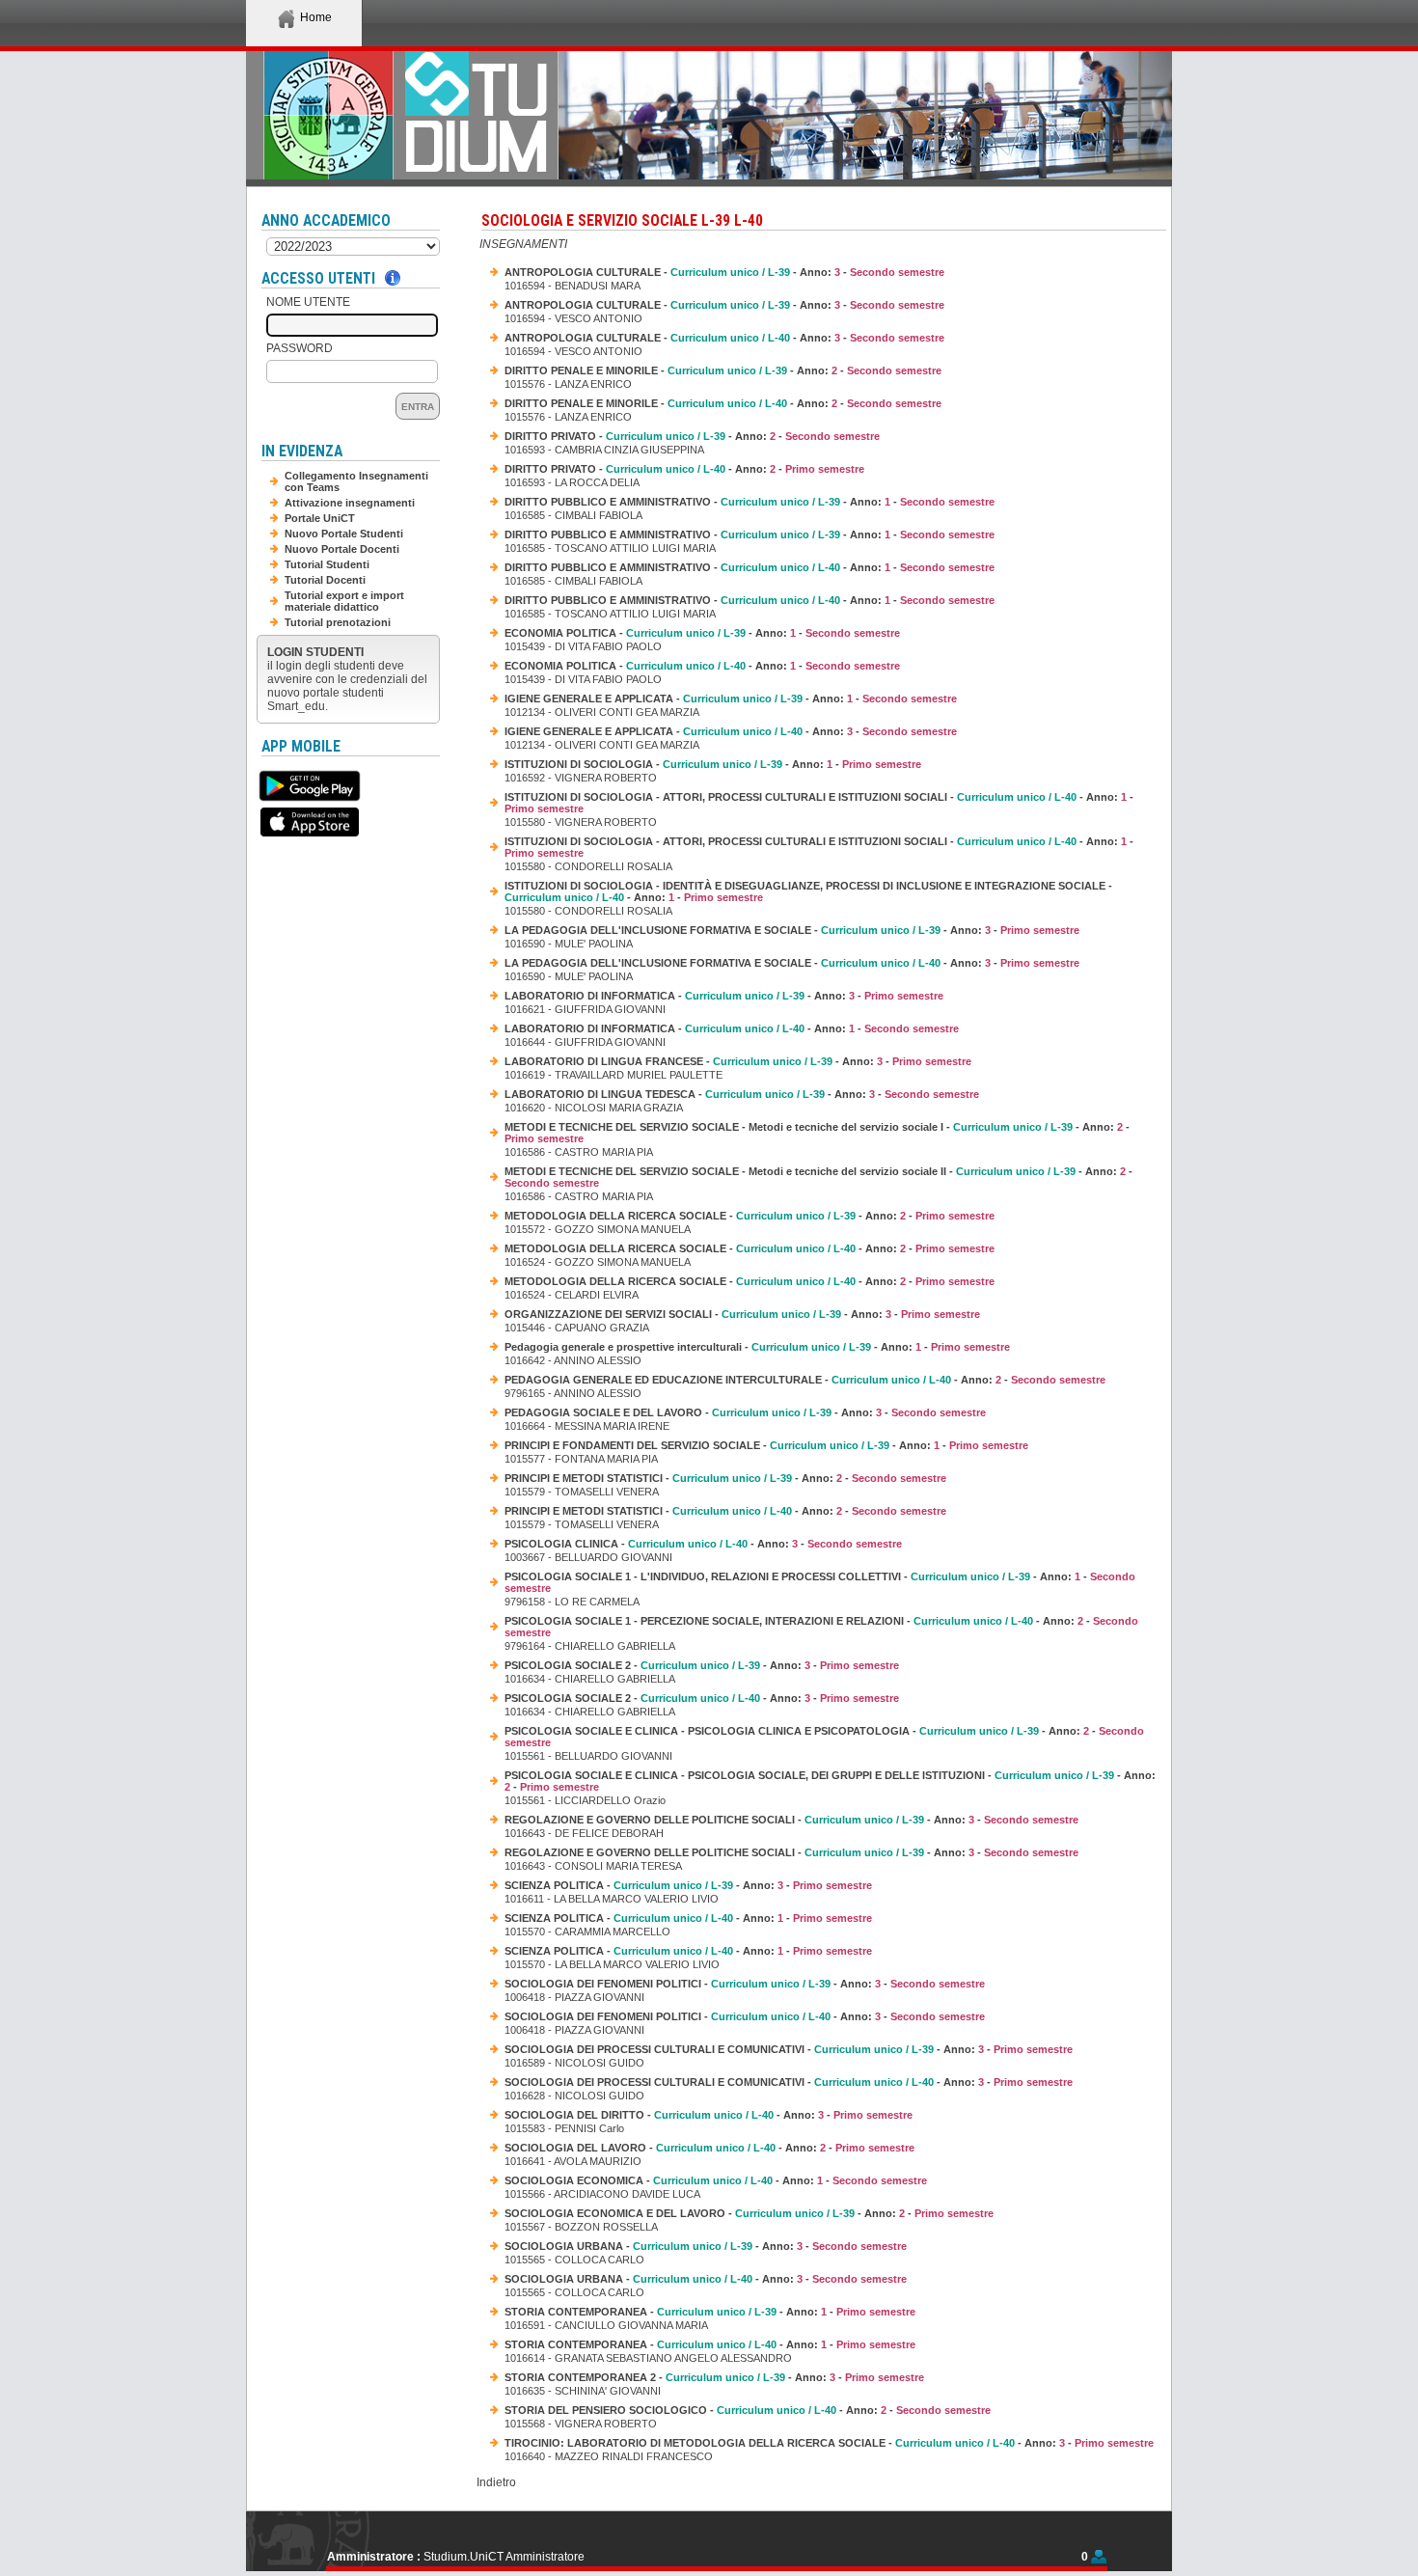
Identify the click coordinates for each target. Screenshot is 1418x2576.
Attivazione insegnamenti (350, 503)
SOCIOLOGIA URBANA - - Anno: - (706, 2246)
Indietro (496, 2482)
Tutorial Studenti (327, 564)
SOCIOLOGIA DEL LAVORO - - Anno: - (709, 2148)
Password (300, 348)
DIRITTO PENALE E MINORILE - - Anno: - (723, 370)
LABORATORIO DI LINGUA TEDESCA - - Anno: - (742, 1094)
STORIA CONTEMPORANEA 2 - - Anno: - (714, 2377)
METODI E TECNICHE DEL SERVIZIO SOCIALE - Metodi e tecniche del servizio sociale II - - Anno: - (818, 1177)
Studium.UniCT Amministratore (504, 2557)
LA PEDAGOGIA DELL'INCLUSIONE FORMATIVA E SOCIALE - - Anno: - (792, 930)
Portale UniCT (320, 518)
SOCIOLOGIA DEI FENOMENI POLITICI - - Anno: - (745, 1984)
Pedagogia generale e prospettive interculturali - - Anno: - (757, 1347)
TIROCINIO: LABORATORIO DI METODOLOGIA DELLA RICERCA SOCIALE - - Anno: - (829, 2443)
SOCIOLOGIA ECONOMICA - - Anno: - (716, 2180)
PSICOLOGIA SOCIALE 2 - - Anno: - (702, 1665)
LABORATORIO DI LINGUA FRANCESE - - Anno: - (738, 1061)
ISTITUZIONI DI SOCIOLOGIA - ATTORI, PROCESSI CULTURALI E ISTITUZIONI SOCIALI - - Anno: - (819, 803)
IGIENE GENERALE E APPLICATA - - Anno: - (731, 699)
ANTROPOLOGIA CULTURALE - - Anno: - (724, 272)
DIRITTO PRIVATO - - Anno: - (692, 436)
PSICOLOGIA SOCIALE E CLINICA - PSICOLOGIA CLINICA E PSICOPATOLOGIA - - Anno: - (824, 1737)
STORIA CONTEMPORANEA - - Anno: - (710, 2312)
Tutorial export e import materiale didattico (344, 601)
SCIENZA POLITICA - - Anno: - (688, 1885)
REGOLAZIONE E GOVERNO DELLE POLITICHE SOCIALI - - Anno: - (791, 1820)
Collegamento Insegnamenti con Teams (356, 481)
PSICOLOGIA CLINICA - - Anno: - (703, 1544)
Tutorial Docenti (325, 580)
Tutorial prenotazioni (338, 622)
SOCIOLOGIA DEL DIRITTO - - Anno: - (709, 2115)
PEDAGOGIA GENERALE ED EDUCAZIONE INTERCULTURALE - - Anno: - (805, 1380)
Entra (418, 407)
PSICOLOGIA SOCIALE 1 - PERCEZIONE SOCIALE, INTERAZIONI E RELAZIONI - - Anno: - (821, 1627)
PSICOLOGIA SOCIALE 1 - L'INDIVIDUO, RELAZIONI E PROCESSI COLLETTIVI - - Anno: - (820, 1582)
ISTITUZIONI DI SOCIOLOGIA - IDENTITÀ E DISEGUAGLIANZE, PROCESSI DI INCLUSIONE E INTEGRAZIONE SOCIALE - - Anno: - (808, 891)
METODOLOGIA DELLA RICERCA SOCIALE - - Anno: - (750, 1216)
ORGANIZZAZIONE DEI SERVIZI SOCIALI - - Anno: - (742, 1314)
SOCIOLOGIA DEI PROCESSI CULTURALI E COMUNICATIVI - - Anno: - (789, 2049)
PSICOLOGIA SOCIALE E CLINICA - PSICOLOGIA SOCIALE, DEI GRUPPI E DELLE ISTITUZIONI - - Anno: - (830, 1781)
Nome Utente (308, 302)
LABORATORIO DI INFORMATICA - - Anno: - (724, 996)
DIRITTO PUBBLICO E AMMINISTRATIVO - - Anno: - (750, 502)
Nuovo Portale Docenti (342, 549)
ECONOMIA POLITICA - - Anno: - (702, 633)
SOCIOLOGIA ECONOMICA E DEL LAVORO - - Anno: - (749, 2213)
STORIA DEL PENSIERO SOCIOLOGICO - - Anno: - (748, 2410)
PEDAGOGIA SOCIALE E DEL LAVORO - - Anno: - (745, 1412)
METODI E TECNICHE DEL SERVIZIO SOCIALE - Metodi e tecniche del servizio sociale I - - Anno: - (817, 1133)
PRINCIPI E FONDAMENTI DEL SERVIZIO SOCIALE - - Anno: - (766, 1445)
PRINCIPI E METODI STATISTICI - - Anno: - (725, 1478)
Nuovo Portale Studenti (344, 534)
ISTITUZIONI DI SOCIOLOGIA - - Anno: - (713, 764)
